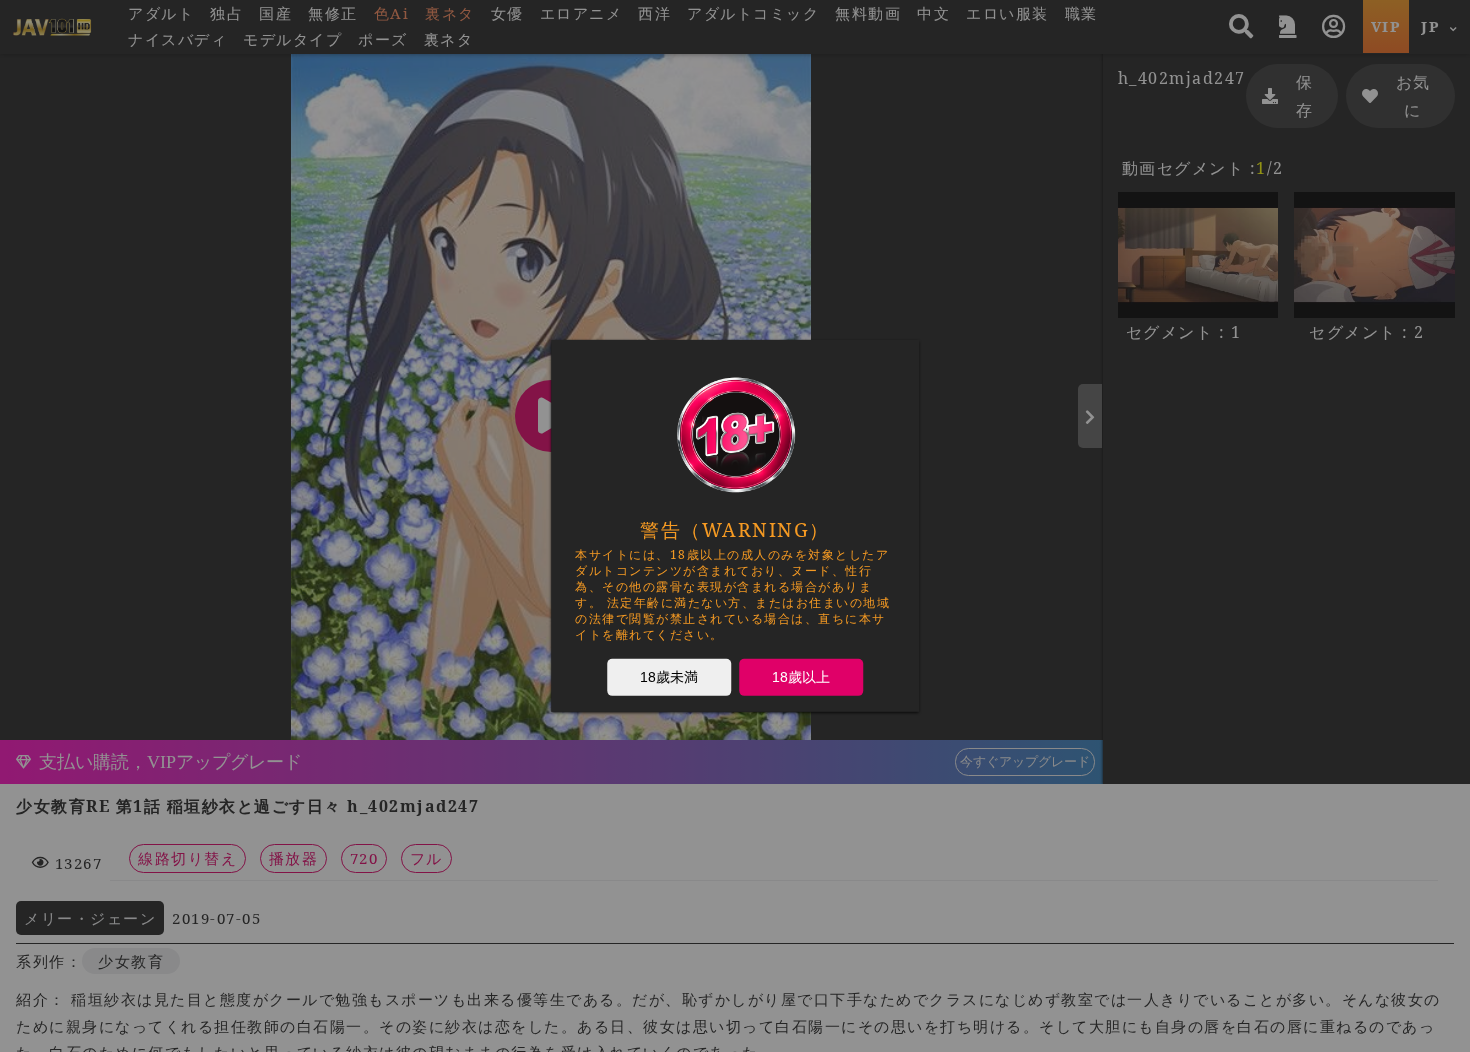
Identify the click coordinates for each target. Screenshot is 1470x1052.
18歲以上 (801, 677)
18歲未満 (669, 677)
